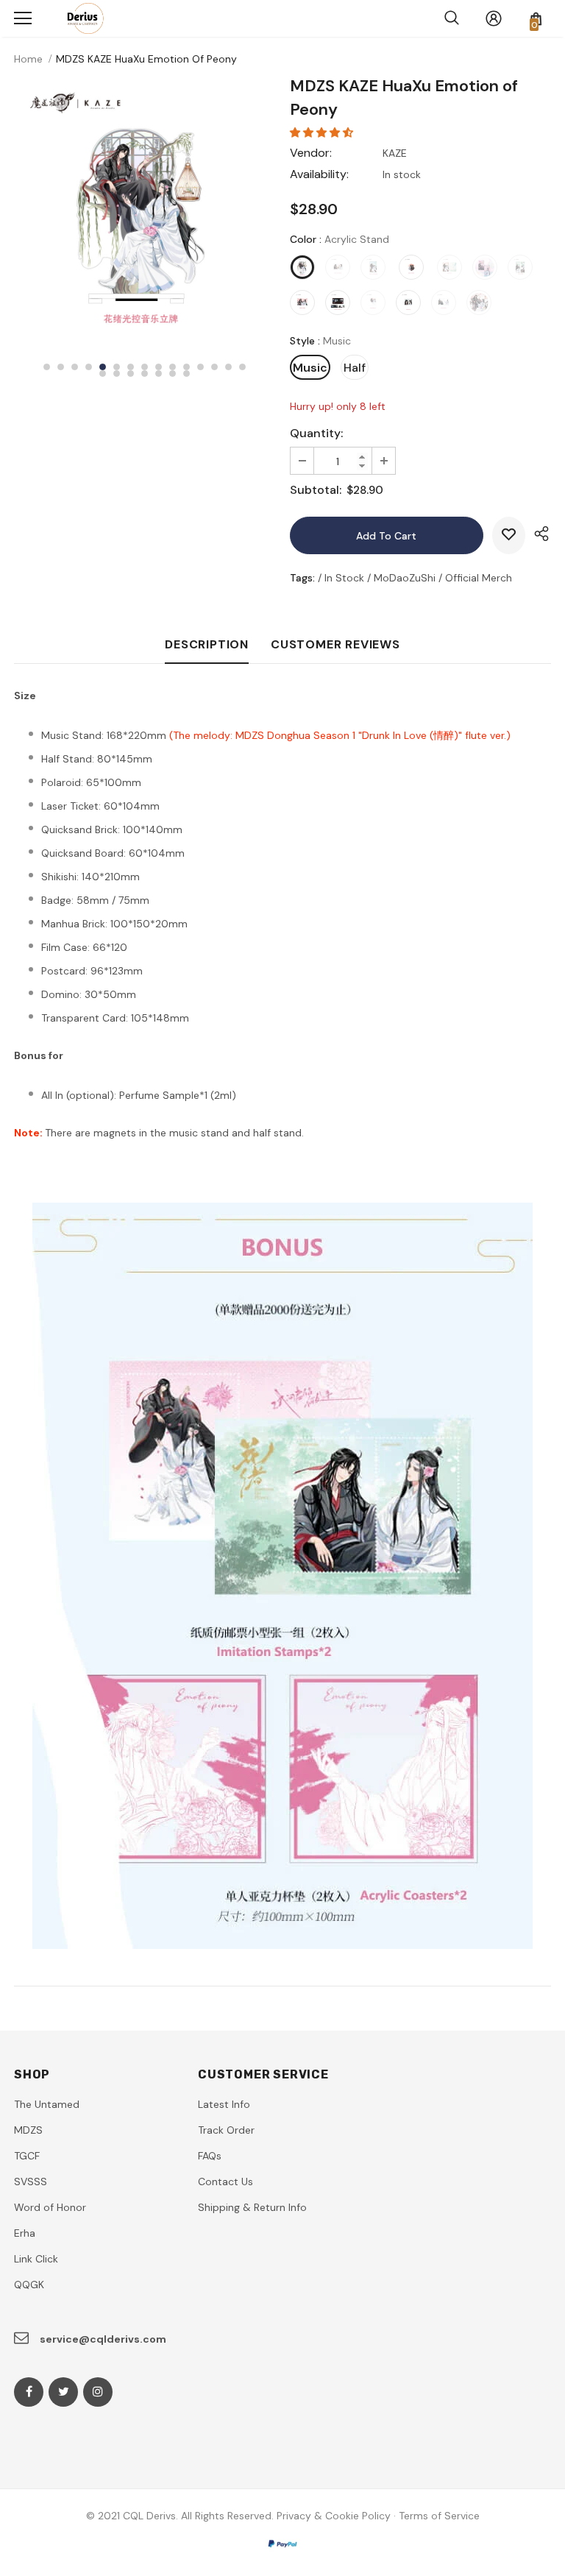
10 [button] (173, 367)
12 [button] (200, 367)
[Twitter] (63, 2392)
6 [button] (117, 367)
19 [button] (145, 374)
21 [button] (173, 374)
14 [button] (228, 367)
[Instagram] (98, 2392)
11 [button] (186, 367)
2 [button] (61, 367)
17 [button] (117, 374)
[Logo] (82, 18)
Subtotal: (316, 490)
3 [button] (75, 367)
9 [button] (159, 367)
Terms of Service (439, 2516)
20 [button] (159, 374)
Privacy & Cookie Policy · (336, 2516)
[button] (323, 132)
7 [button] (131, 367)
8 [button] (145, 367)
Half (355, 368)
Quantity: (316, 433)
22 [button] (186, 374)
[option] (145, 210)
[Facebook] (29, 2392)
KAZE (395, 153)
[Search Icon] (452, 18)
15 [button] (242, 367)
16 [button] (103, 374)
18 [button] (131, 374)
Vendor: (311, 153)
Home (28, 59)
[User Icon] (494, 18)
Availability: (319, 174)
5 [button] (103, 367)
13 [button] (214, 367)
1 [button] (47, 367)
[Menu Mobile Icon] (23, 18)
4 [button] (89, 367)
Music (310, 368)
